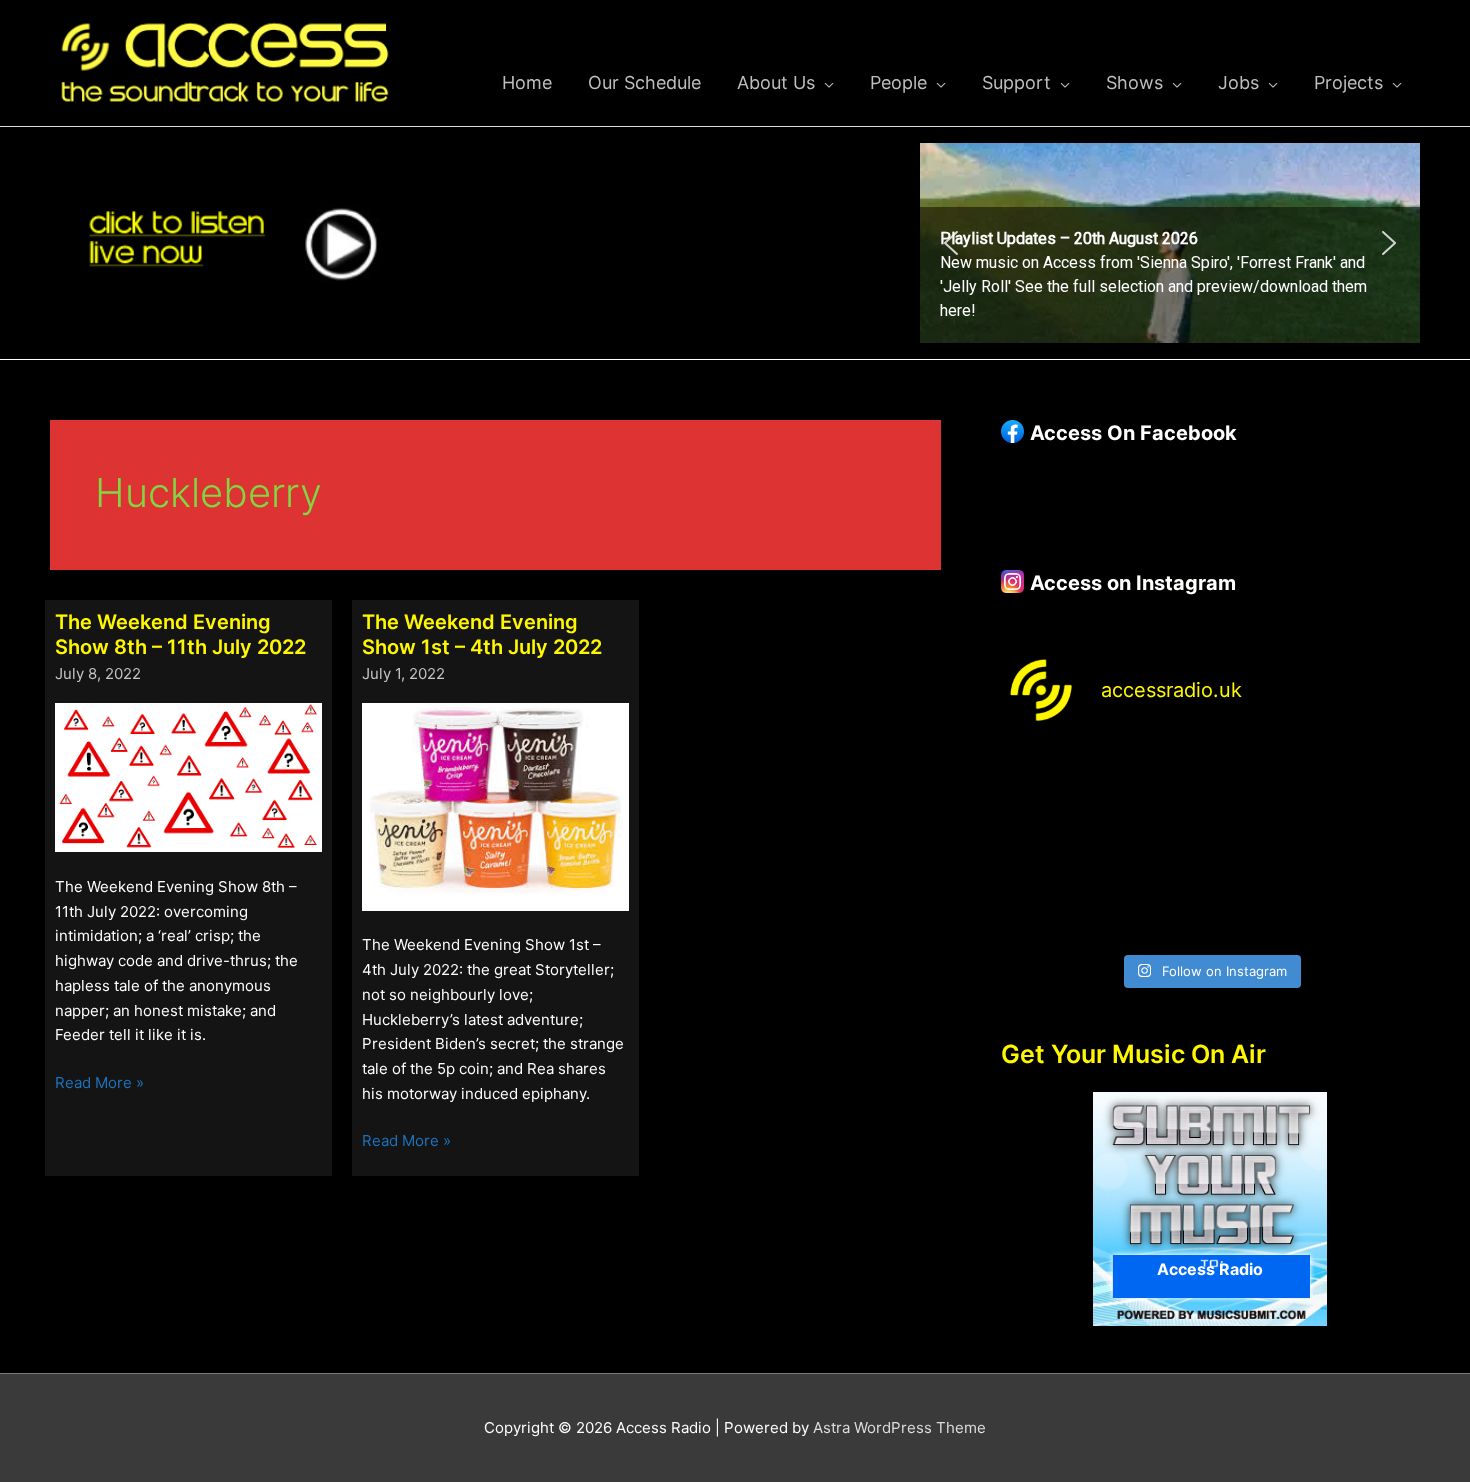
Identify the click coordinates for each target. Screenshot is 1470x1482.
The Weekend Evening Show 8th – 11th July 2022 (180, 634)
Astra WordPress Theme (899, 1427)
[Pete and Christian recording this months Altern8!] (1263, 781)
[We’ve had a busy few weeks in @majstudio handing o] (1049, 781)
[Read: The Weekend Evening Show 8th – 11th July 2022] (188, 776)
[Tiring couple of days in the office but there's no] (1156, 910)
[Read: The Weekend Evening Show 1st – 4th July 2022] (495, 805)
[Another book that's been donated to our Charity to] (1156, 846)
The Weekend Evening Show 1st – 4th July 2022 (482, 634)
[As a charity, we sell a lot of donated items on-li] (1049, 910)
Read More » (99, 1084)
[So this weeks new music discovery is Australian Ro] (1371, 846)
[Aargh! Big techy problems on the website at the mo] (1156, 781)
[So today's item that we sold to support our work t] (1263, 846)
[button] (1170, 243)
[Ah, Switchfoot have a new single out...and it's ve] (1049, 846)
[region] (1170, 243)
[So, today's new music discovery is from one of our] (1371, 781)
